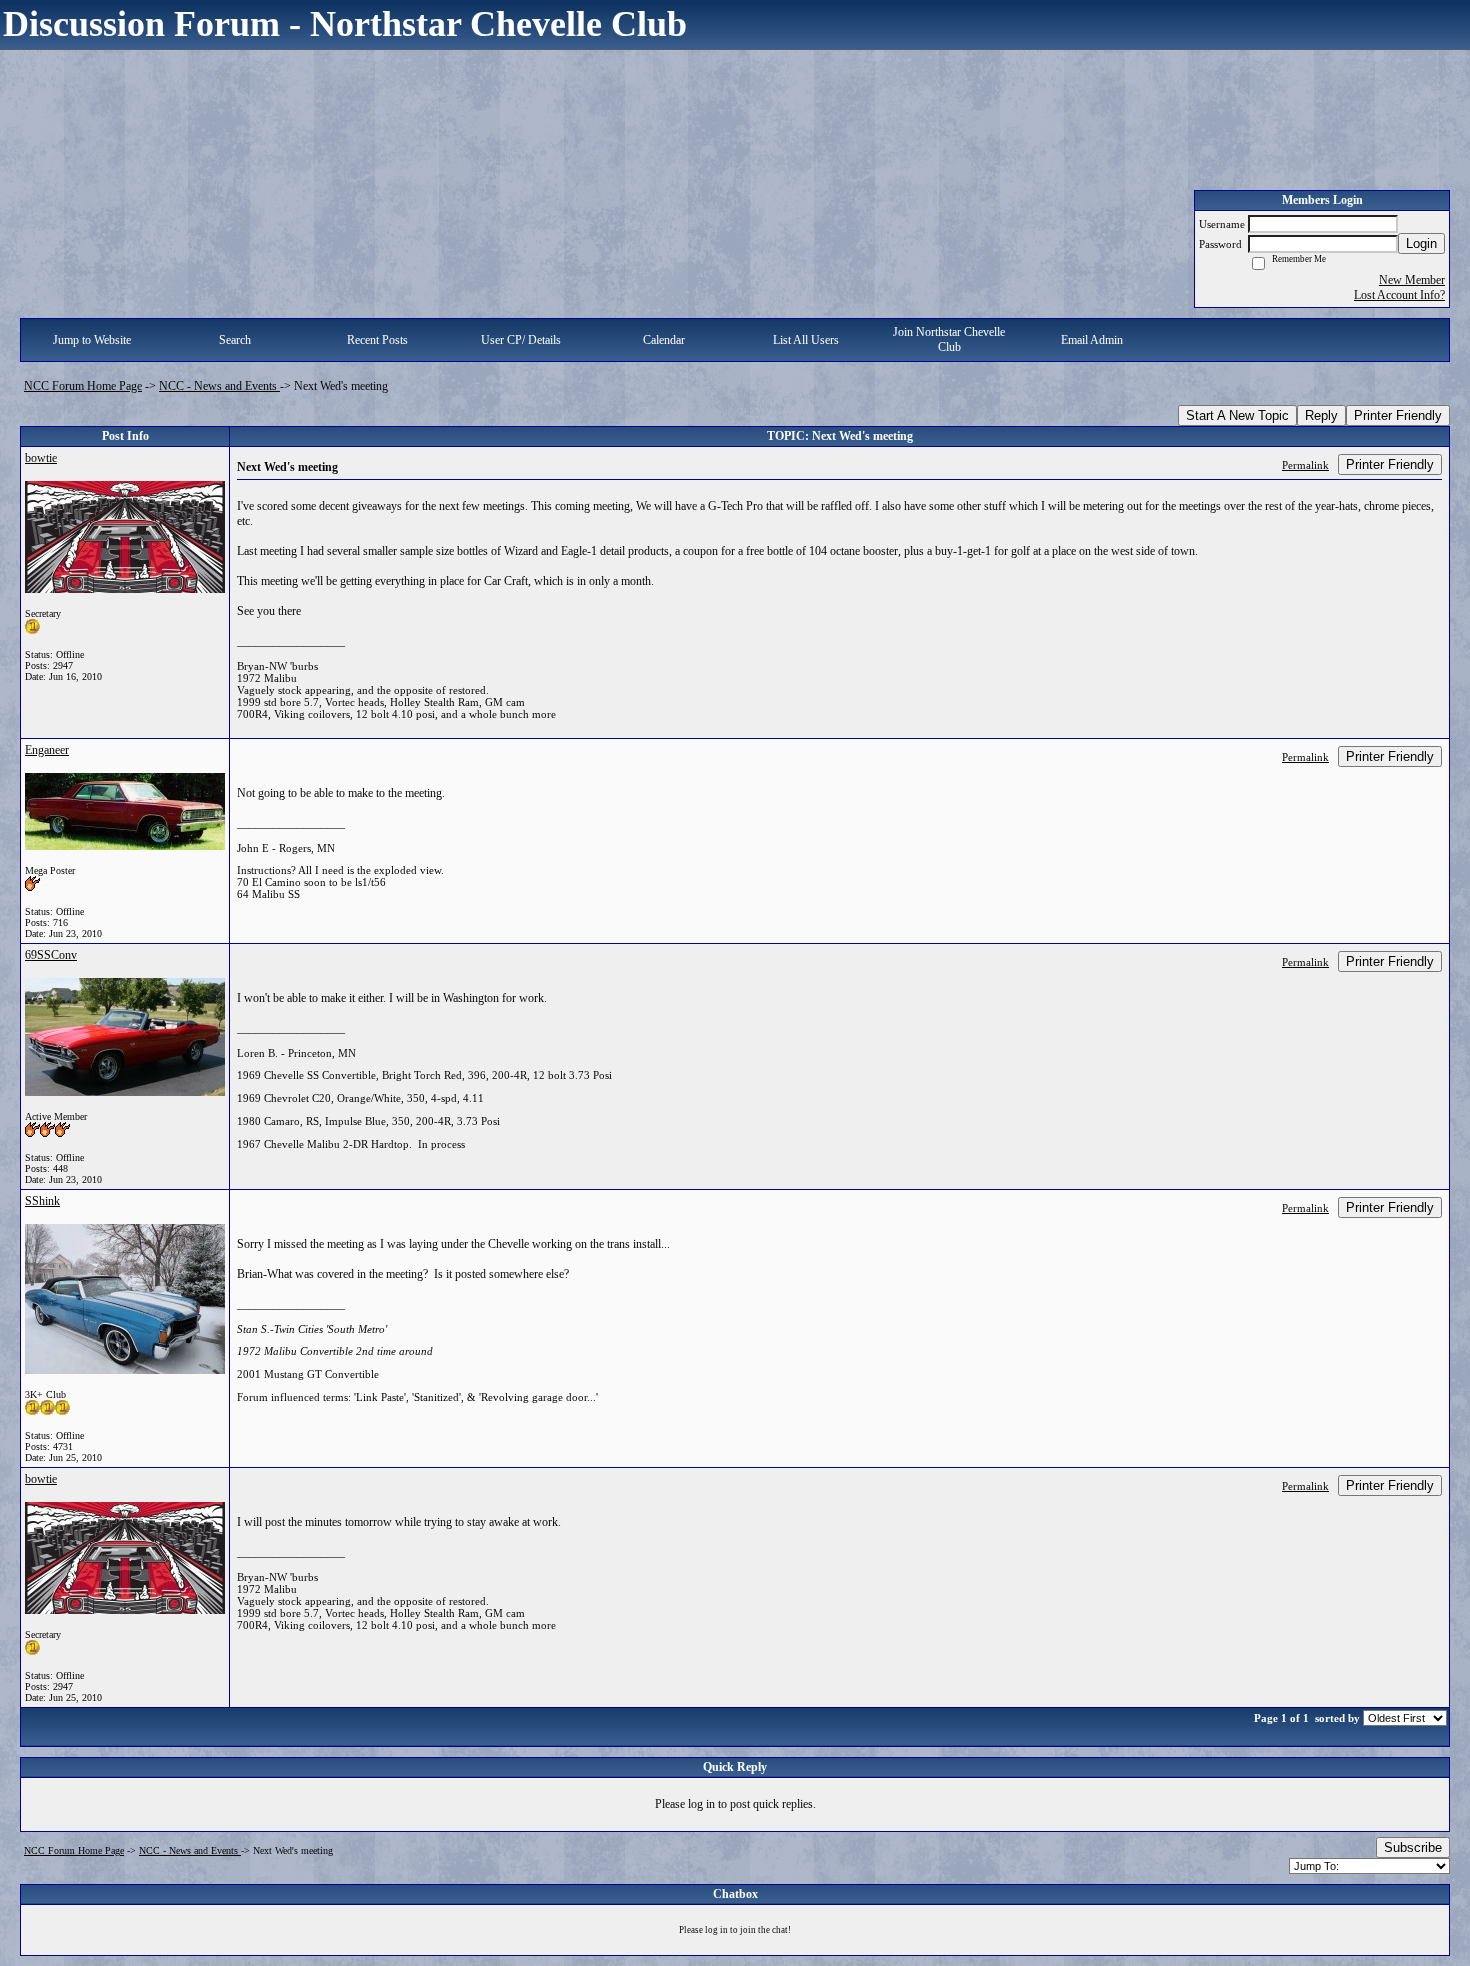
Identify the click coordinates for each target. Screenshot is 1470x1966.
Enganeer (47, 750)
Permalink (1305, 465)
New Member (1412, 280)
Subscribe (1413, 1847)
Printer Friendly (1398, 415)
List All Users (806, 340)
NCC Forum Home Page (83, 386)
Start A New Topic (1237, 415)
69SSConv (51, 955)
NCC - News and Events (219, 386)
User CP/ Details (521, 340)
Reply (1321, 415)
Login (1421, 243)
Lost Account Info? (1399, 295)
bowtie (41, 458)
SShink (42, 1201)
